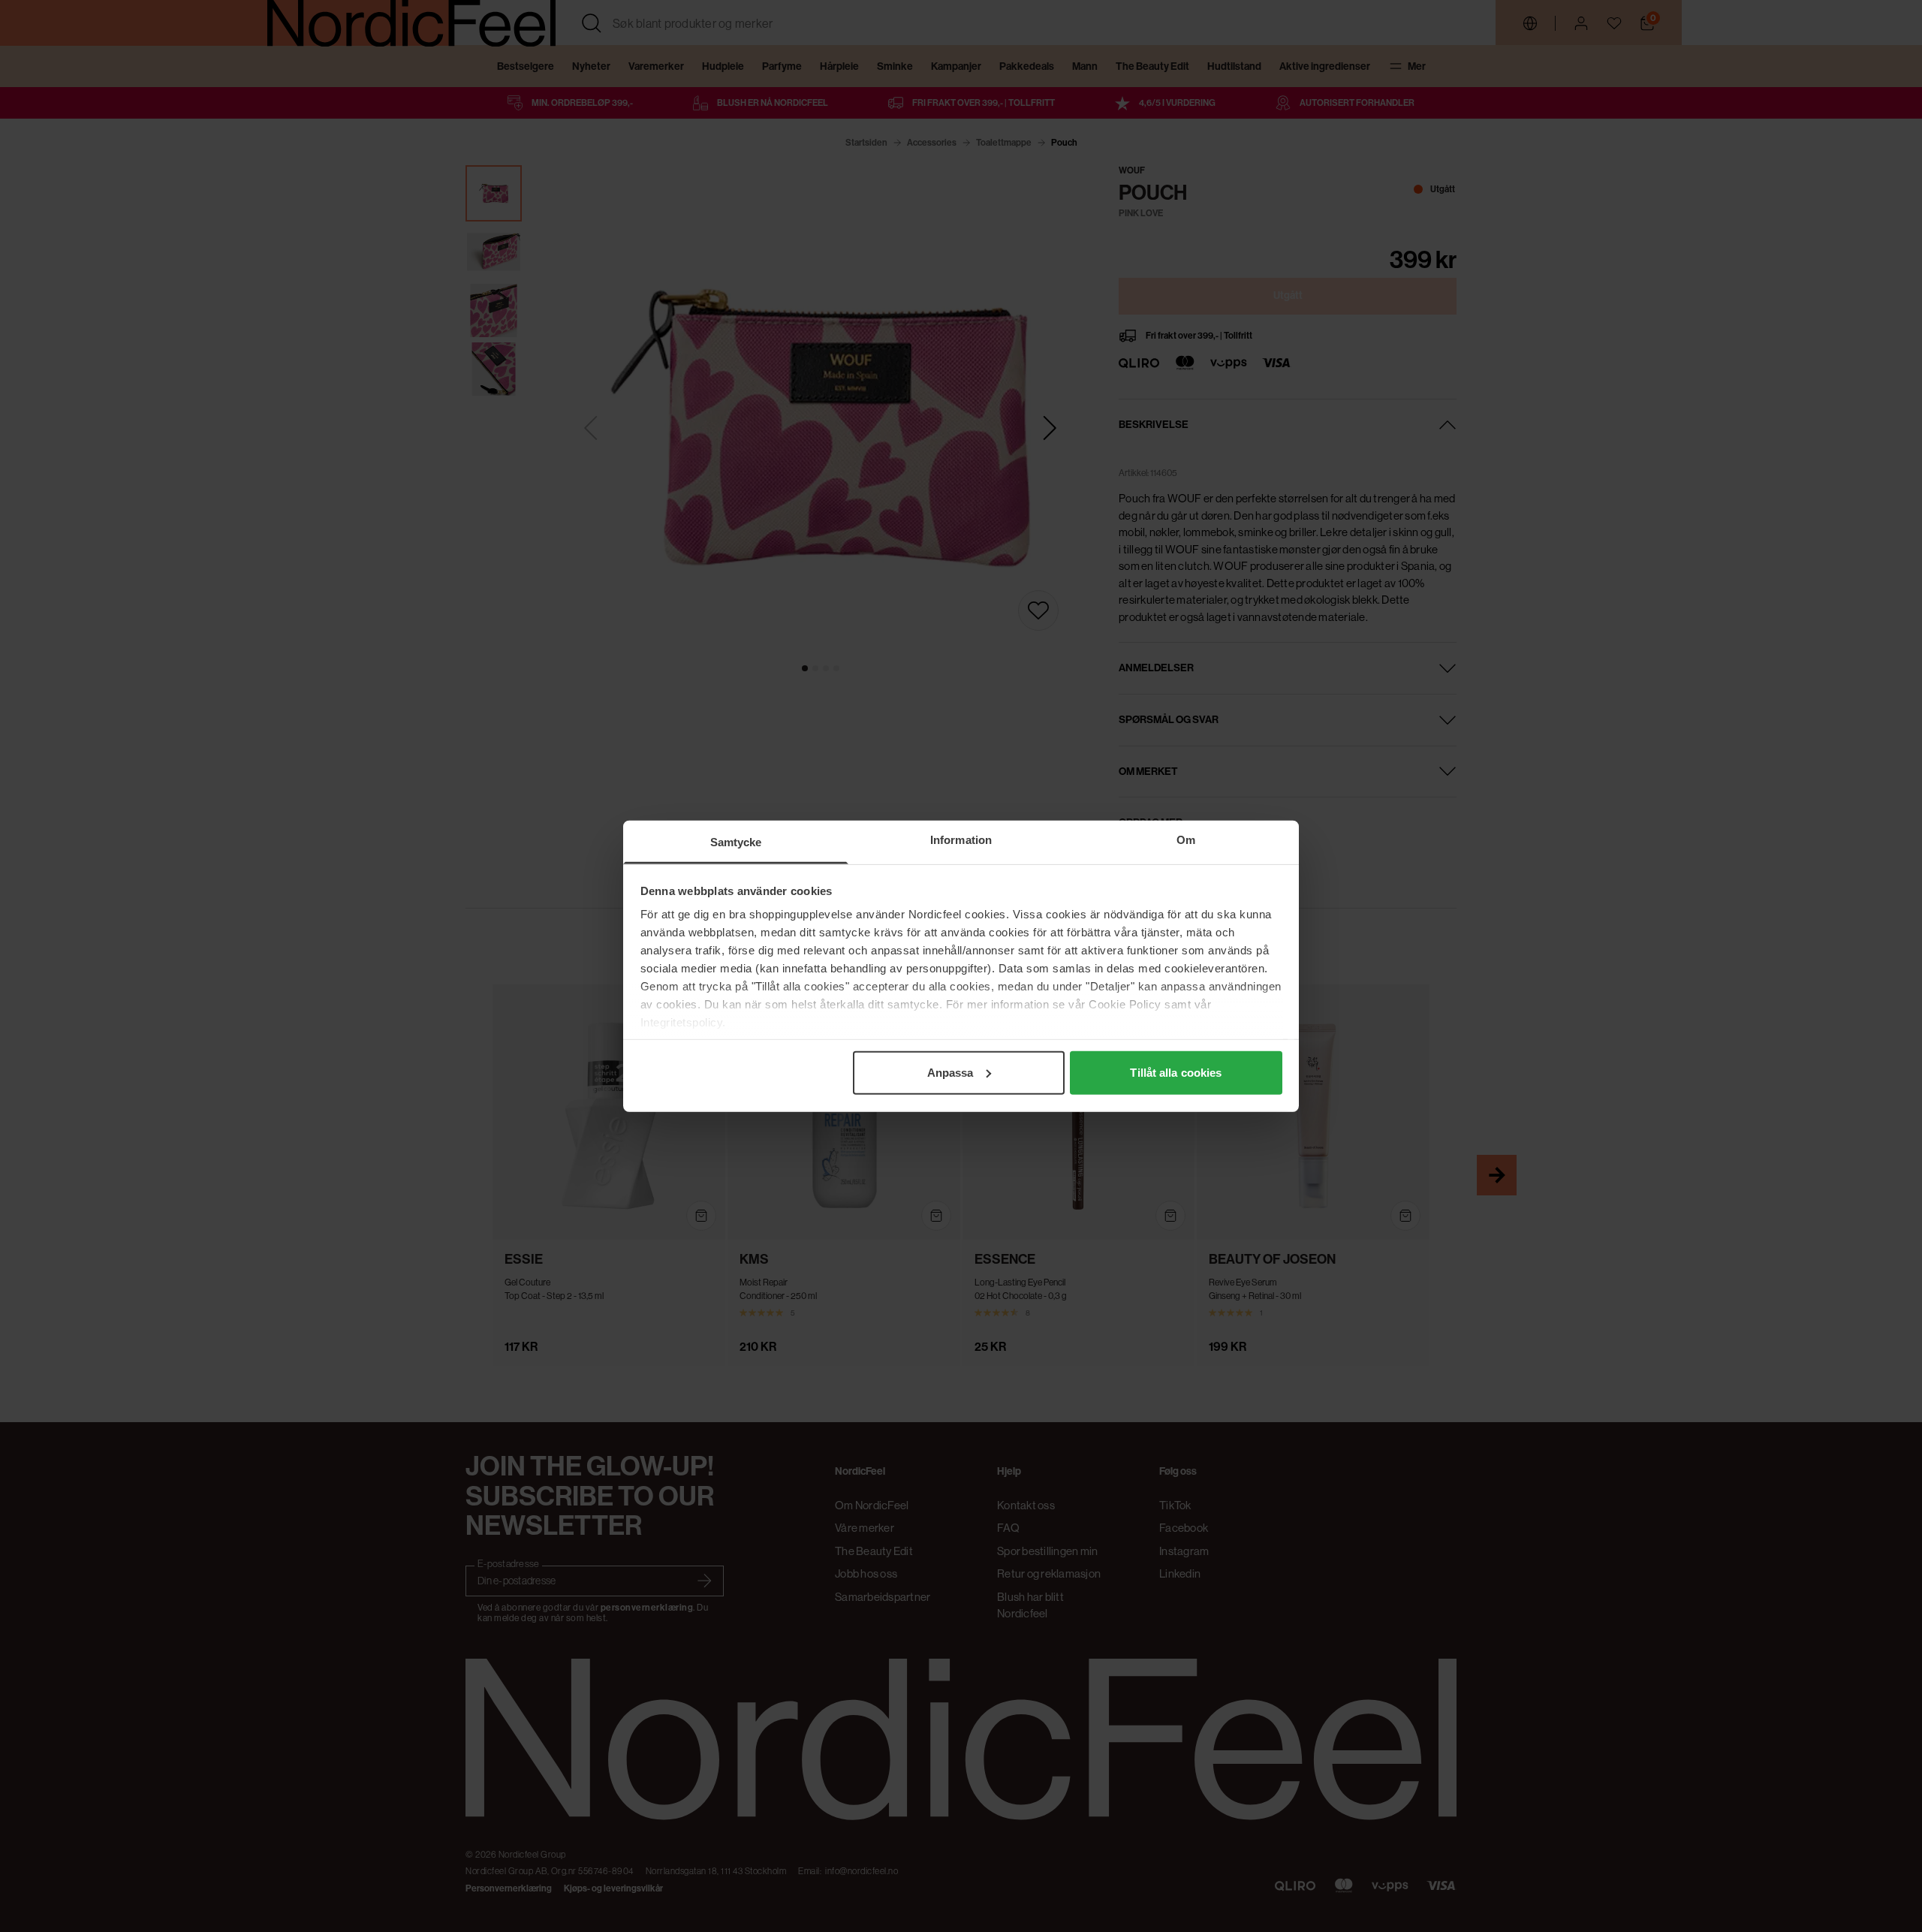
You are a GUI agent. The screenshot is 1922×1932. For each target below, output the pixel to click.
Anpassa (950, 1072)
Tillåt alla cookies (1176, 1072)
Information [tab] (961, 839)
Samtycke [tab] (736, 841)
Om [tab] (1186, 839)
